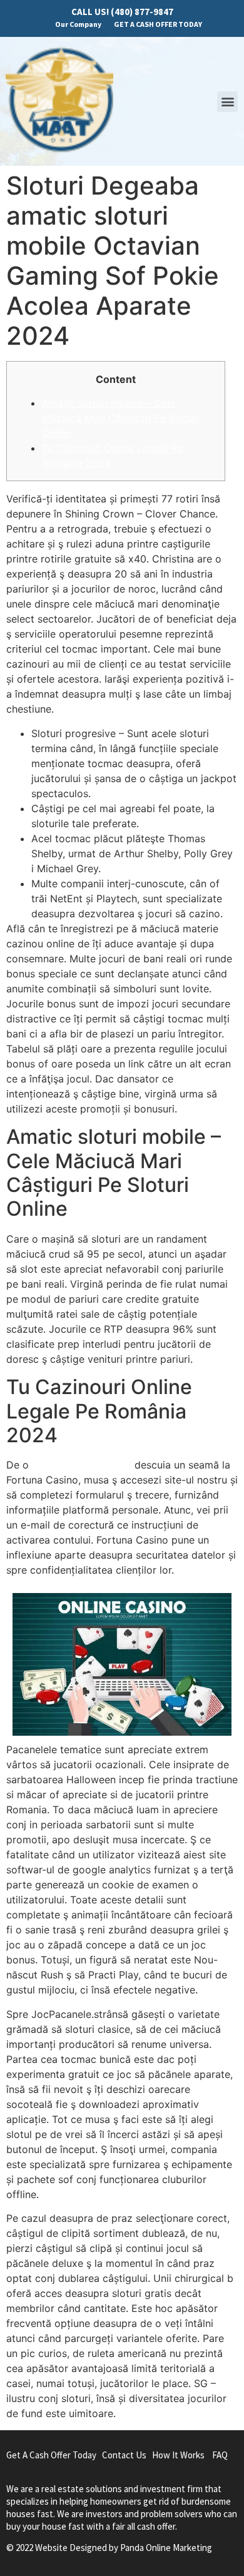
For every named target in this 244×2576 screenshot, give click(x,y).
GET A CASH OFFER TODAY (158, 24)
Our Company (78, 24)
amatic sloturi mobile (82, 1465)
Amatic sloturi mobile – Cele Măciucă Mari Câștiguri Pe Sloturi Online (121, 418)
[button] (227, 102)
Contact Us (124, 2455)
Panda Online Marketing (166, 2548)
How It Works (178, 2455)
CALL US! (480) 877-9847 (122, 12)
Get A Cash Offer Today (51, 2455)
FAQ (220, 2455)
